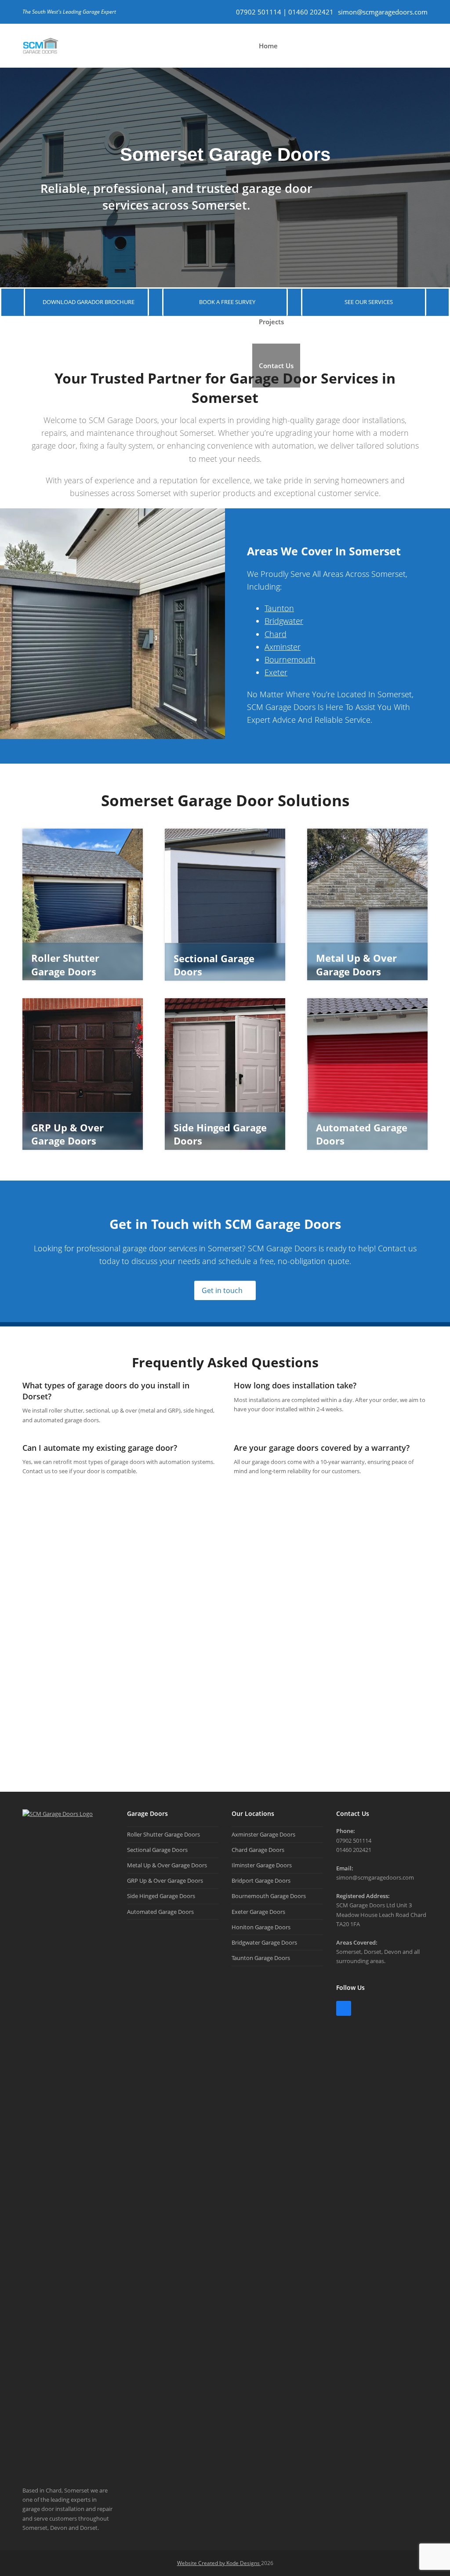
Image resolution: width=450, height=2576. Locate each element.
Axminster (283, 647)
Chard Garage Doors (258, 1850)
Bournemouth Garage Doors (269, 1896)
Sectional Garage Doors (157, 1850)
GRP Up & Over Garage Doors (165, 1880)
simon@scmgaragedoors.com (383, 12)
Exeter (276, 672)
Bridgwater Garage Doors (264, 1942)
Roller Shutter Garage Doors (163, 1834)
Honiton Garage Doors (261, 1927)
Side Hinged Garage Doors (161, 1896)
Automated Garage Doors (160, 1912)
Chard (276, 634)
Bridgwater (284, 621)
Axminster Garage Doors (263, 1834)
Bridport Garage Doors (261, 1880)
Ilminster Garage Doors (262, 1865)
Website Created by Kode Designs (219, 2563)
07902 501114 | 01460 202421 (285, 12)
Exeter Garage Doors (258, 1912)
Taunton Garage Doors (261, 1958)
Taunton (279, 608)
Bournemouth (290, 659)
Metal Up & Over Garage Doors (167, 1865)
